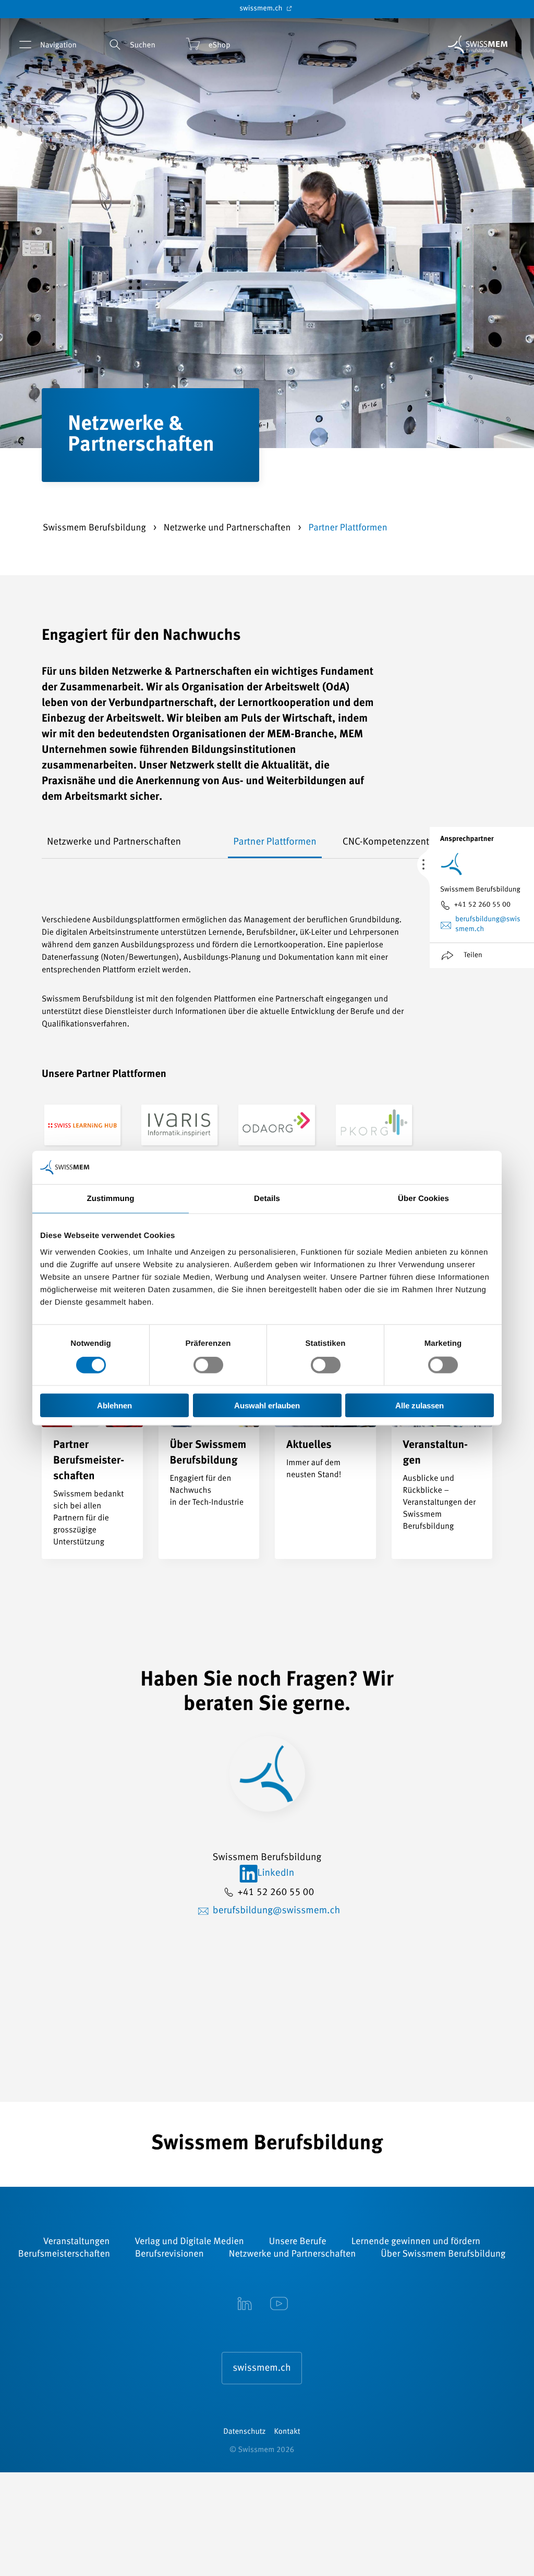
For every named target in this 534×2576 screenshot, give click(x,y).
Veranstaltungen (76, 2242)
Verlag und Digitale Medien (189, 2242)
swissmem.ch (262, 9)
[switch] (208, 1365)
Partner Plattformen (275, 842)
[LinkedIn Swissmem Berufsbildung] (245, 2305)
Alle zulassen (420, 1405)
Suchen (143, 46)
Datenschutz (244, 2432)
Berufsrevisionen (169, 2255)
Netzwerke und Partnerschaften (228, 528)
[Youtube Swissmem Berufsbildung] (279, 2305)
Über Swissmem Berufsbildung (443, 2255)
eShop (220, 46)
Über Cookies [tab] (423, 1199)
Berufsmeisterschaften (64, 2255)
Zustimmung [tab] (111, 1199)
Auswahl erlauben (267, 1405)
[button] (55, 843)
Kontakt (287, 2432)
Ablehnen (114, 1405)
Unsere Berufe (298, 2242)
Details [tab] (267, 1199)
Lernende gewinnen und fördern (416, 2242)
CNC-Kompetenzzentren (393, 842)
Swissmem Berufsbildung (95, 528)
